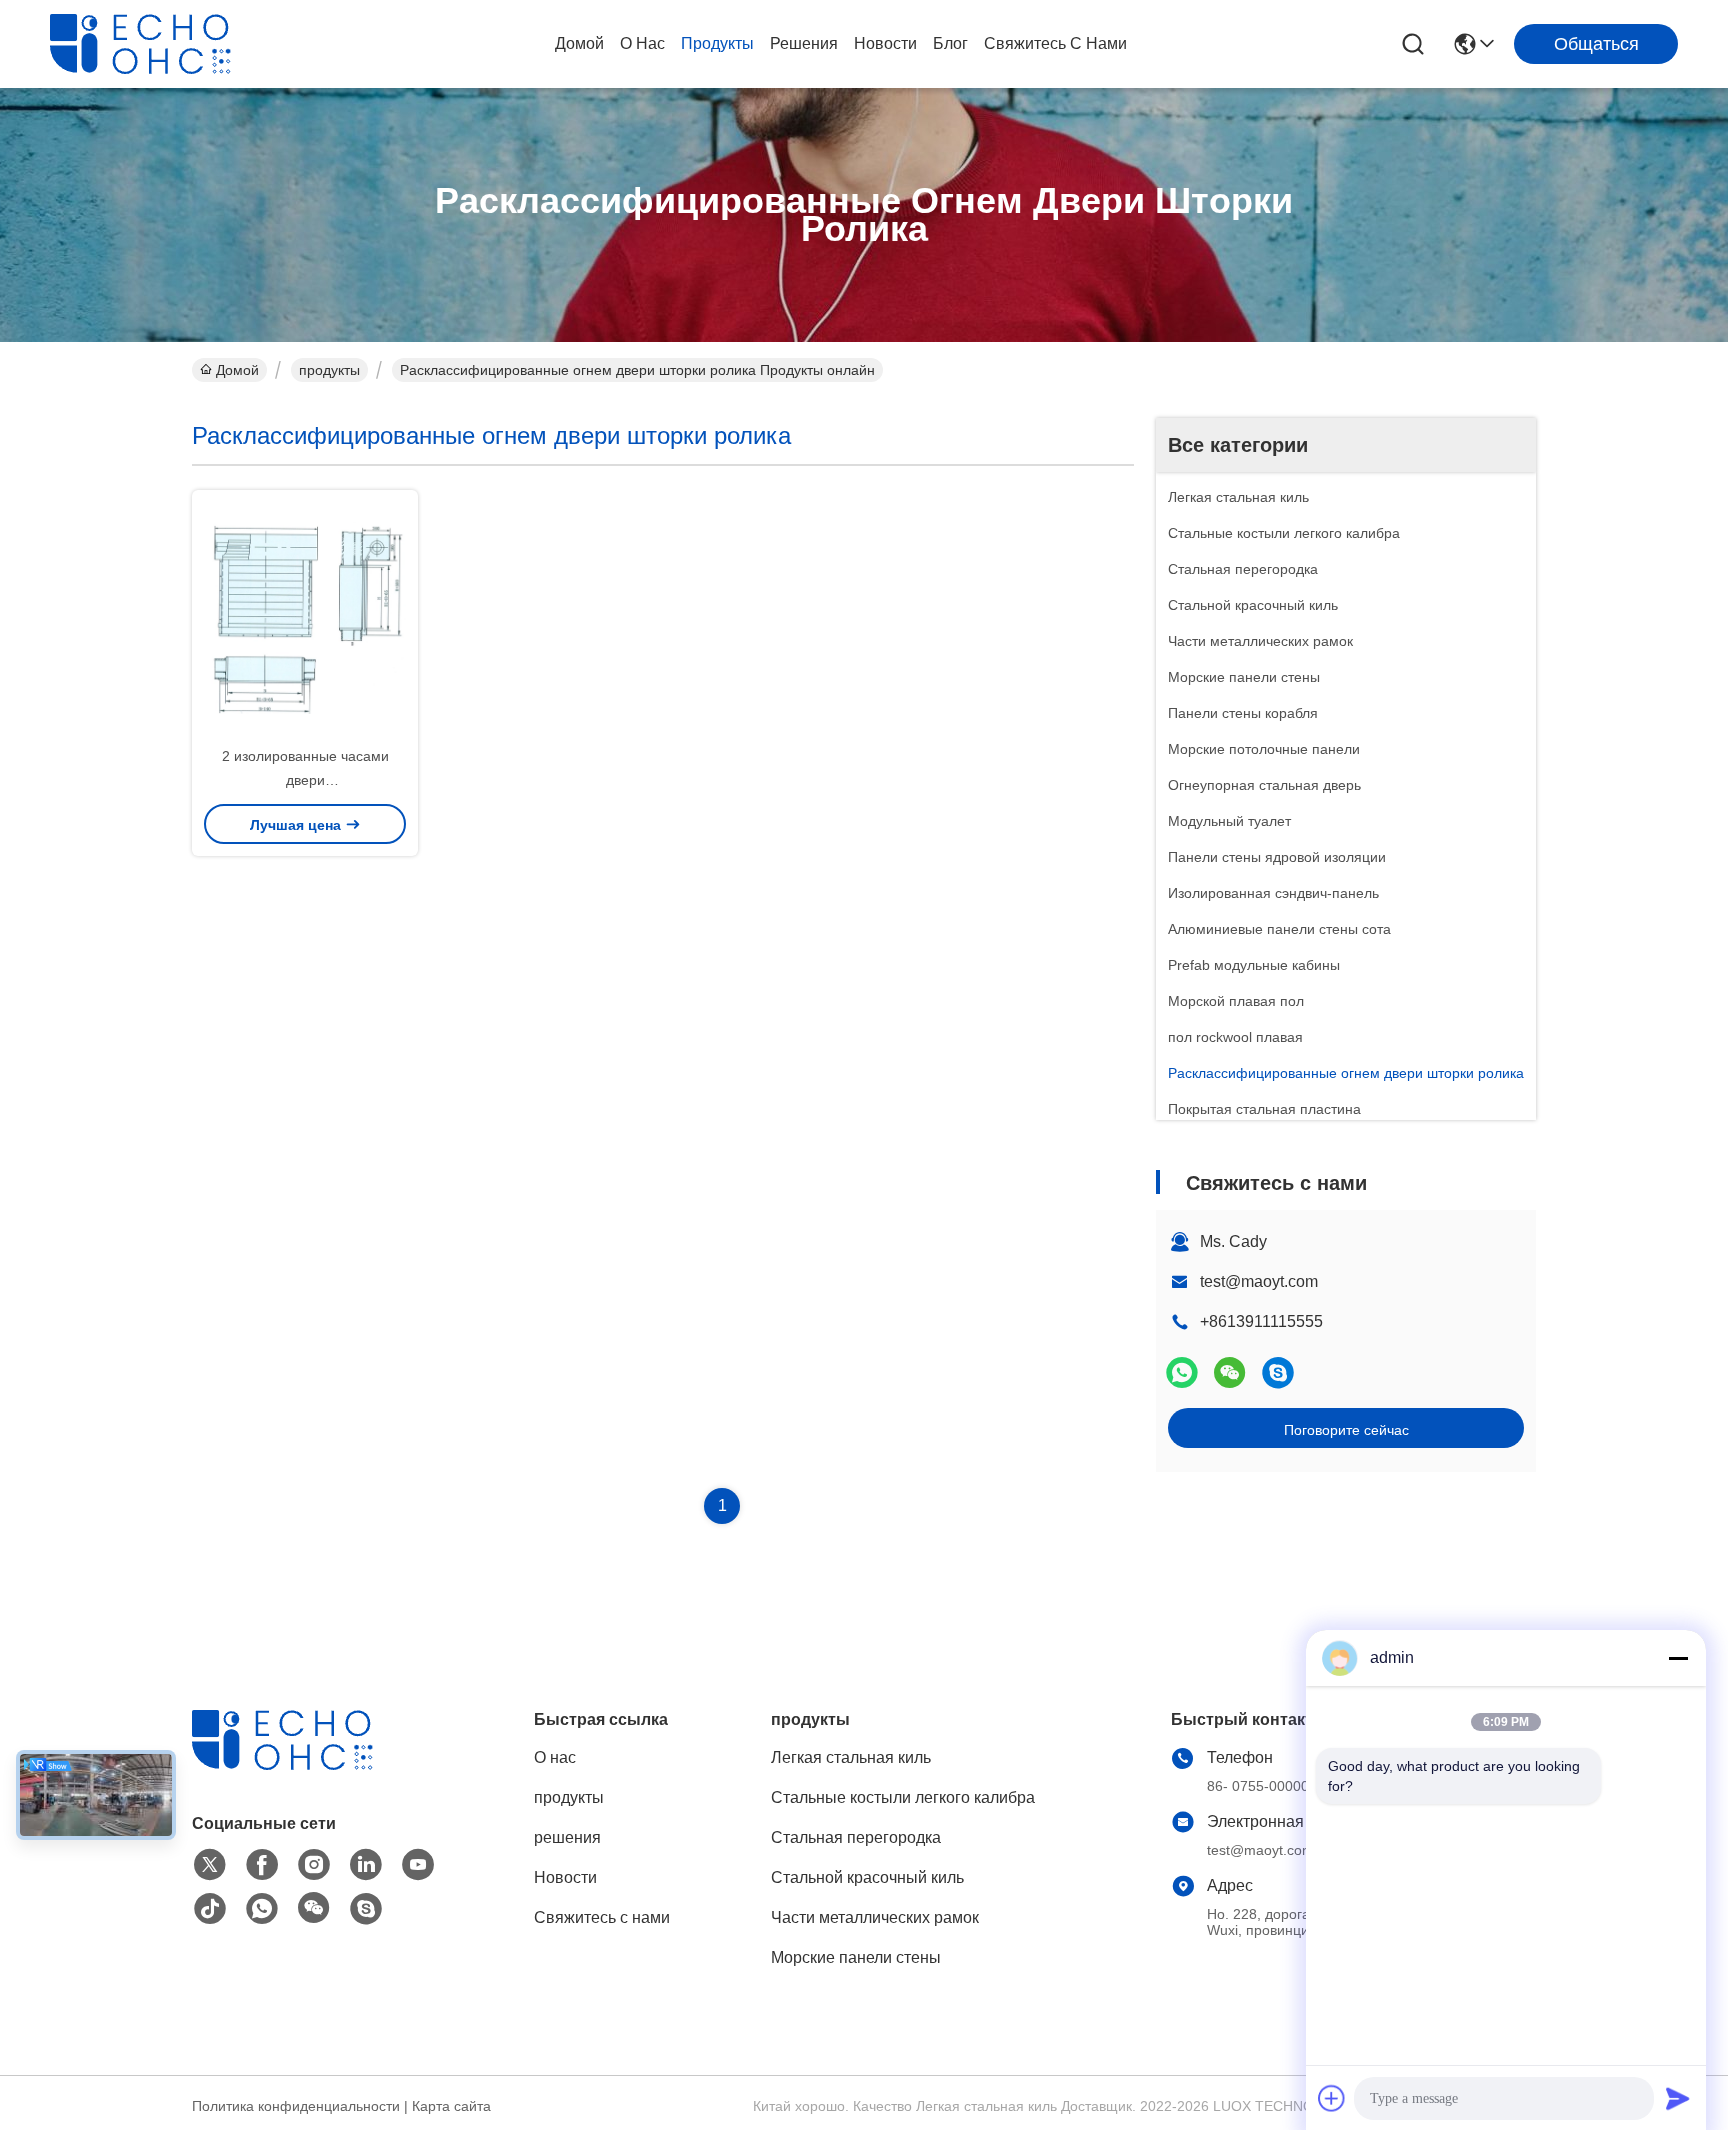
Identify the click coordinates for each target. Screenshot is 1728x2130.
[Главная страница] (302, 1764)
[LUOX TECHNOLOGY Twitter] (210, 1865)
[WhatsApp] (1182, 1372)
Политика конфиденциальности (296, 2106)
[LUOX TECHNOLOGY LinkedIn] (366, 1865)
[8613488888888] (262, 1909)
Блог (950, 43)
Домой (579, 43)
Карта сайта (451, 2106)
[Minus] (1678, 1658)
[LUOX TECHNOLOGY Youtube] (418, 1865)
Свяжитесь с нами (1055, 43)
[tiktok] (210, 1909)
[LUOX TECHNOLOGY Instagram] (314, 1865)
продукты (717, 43)
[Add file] (1332, 2098)
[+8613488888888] (1278, 1372)
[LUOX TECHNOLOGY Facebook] (262, 1865)
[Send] (1678, 2098)
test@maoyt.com (1259, 1281)
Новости (885, 43)
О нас (642, 43)
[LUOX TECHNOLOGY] (160, 44)
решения (804, 43)
